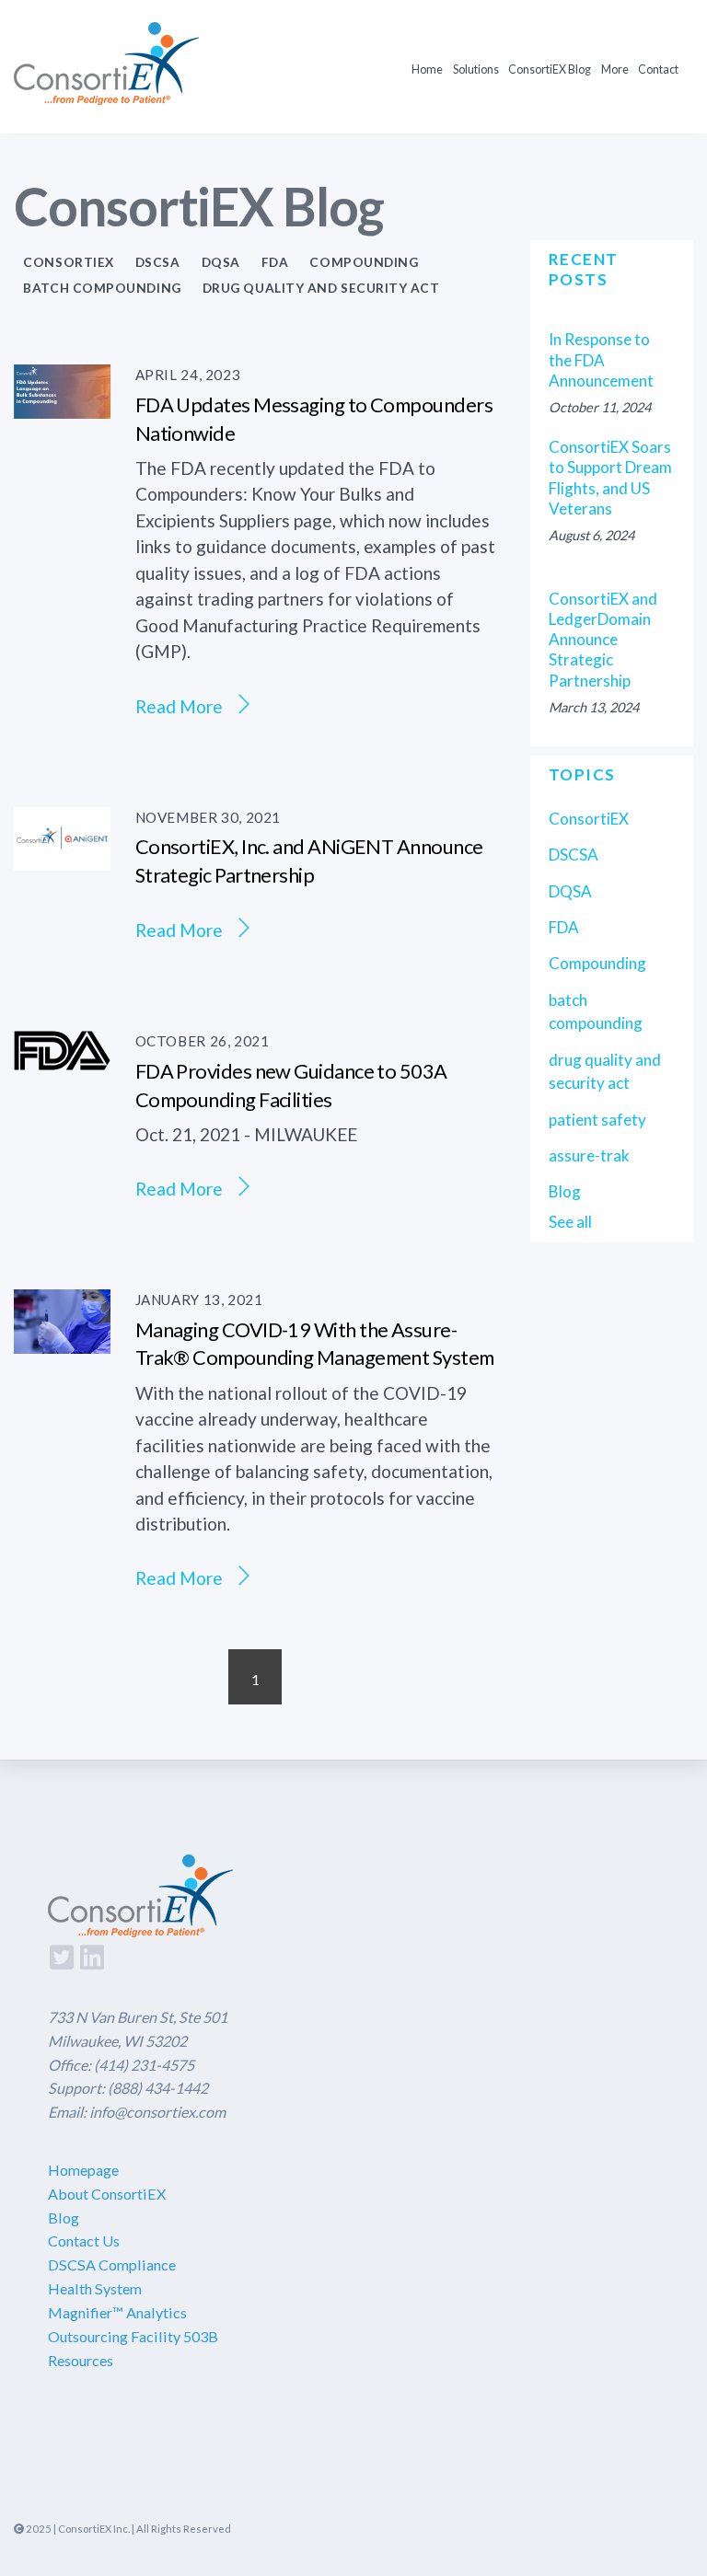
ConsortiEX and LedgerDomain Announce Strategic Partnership (603, 640)
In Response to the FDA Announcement (601, 359)
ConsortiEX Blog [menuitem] (550, 69)
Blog (565, 1191)
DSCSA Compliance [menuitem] (112, 2264)
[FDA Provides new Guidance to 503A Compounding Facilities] (62, 1057)
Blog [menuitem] (64, 2218)
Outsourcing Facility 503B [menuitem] (133, 2336)
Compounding (364, 262)
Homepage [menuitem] (83, 2170)
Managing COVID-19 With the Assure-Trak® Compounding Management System (315, 1344)
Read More (179, 705)
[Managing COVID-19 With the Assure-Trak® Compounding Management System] (62, 1340)
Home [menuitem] (427, 69)
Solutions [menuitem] (476, 69)
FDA (275, 262)
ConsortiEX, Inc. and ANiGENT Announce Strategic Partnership (309, 861)
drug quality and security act (321, 288)
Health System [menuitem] (95, 2288)
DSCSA (158, 262)
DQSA (221, 262)
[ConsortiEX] (106, 92)
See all (570, 1222)
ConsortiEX (68, 262)
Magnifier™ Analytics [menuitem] (117, 2312)
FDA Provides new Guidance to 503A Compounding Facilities (291, 1085)
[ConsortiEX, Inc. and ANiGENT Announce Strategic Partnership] (62, 857)
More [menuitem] (615, 69)
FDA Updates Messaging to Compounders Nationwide (314, 419)
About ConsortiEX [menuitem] (107, 2194)
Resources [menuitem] (81, 2360)
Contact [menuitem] (658, 69)
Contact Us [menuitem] (84, 2241)
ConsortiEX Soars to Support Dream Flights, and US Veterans (610, 478)
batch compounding (102, 288)
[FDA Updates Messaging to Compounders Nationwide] (62, 405)
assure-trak (589, 1155)
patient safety (597, 1120)
